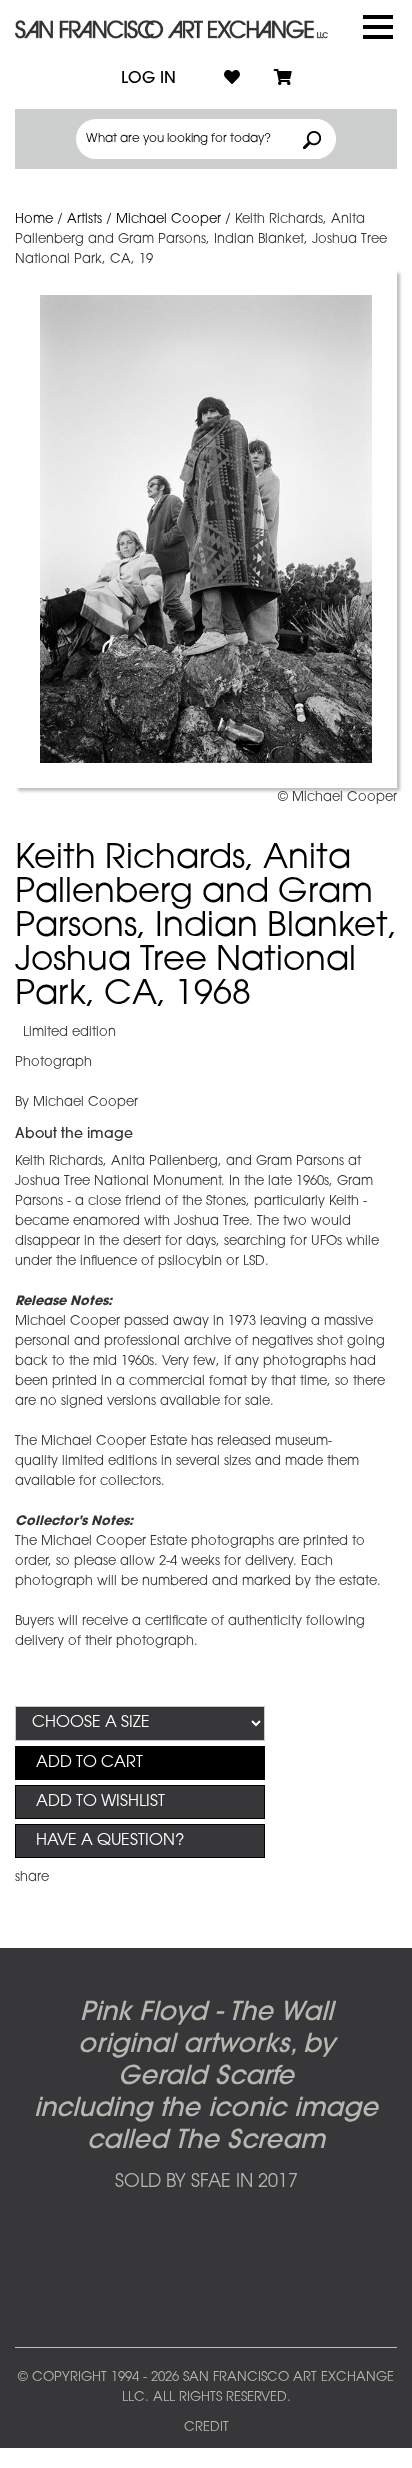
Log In (148, 79)
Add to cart (89, 1763)
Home (34, 219)
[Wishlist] (232, 79)
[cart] (283, 79)
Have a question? (110, 1841)
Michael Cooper (168, 219)
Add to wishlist (100, 1802)
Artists (84, 219)
